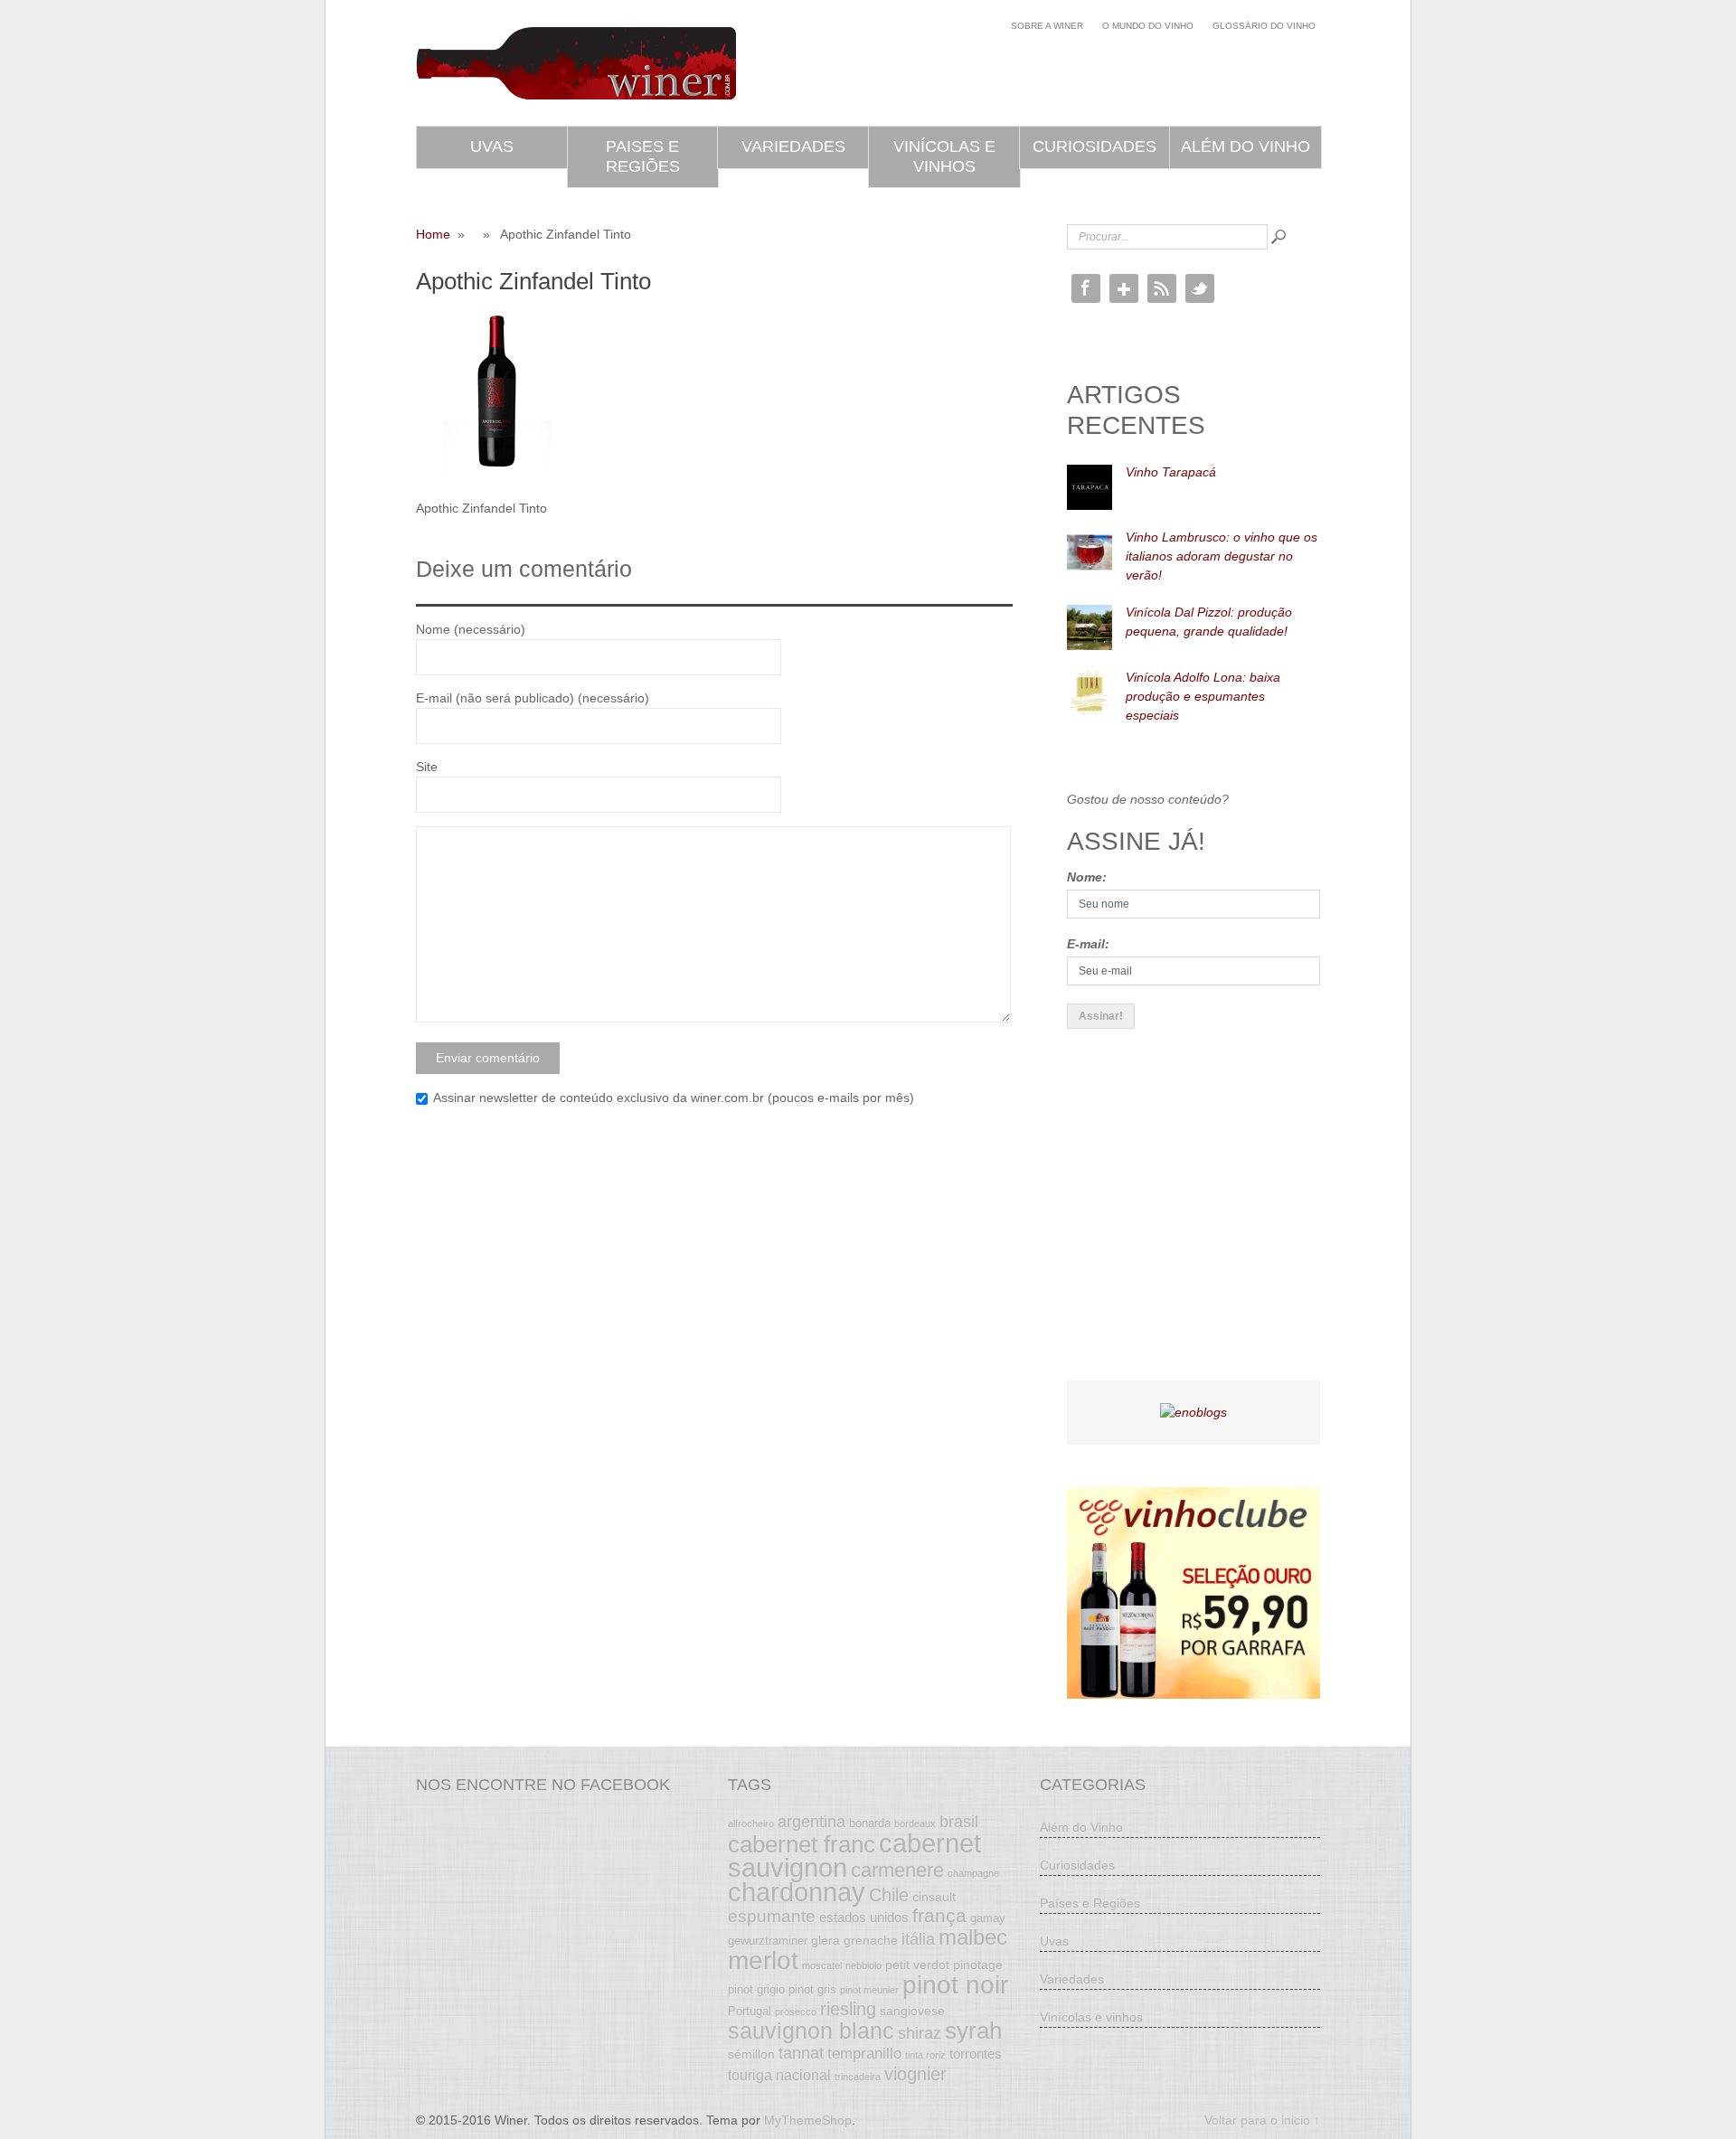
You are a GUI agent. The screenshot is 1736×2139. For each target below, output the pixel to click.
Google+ (1124, 288)
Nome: (1087, 877)
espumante (772, 1916)
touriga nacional (779, 2075)
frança (939, 1916)
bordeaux (915, 1823)
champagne (973, 1873)
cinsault (934, 1897)
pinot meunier (869, 1990)
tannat (801, 2053)
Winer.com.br (576, 63)
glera (826, 1940)
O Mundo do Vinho (1148, 26)
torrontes (976, 2054)
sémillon (751, 2054)
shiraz (920, 2033)
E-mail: (1088, 944)
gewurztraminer (768, 1941)
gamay (988, 1918)
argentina (811, 1822)
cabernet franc (802, 1844)
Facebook (1086, 288)
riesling (848, 2009)
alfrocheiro (751, 1823)
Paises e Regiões (643, 156)
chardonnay (797, 1892)
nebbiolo (863, 1965)
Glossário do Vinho (1264, 26)
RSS (1162, 288)
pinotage (978, 1965)
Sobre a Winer (1047, 26)
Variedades (793, 146)
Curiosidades (1094, 146)
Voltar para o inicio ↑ (1262, 2120)
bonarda (870, 1823)
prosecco (796, 2012)
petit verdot (917, 1965)
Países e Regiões (1090, 1903)
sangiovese (912, 2011)
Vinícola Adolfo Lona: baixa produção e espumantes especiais (1203, 696)
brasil (959, 1822)
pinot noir (955, 1984)
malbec (973, 1937)
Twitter (1200, 288)
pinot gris (812, 1990)
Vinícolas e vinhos (944, 156)
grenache (871, 1940)
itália (918, 1939)
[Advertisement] (1203, 1220)
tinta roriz (925, 2055)
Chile (889, 1895)
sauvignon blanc (811, 2031)
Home (433, 234)
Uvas (492, 146)
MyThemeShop (808, 2120)
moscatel (822, 1965)
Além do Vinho (1245, 146)
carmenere (897, 1870)
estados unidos (864, 1917)
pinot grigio (756, 1990)
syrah (973, 2031)
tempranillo (864, 2053)
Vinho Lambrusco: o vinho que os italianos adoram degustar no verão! (1222, 556)
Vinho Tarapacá (1171, 472)
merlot (763, 1960)
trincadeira (858, 2077)
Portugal (750, 2012)
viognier (915, 2074)
